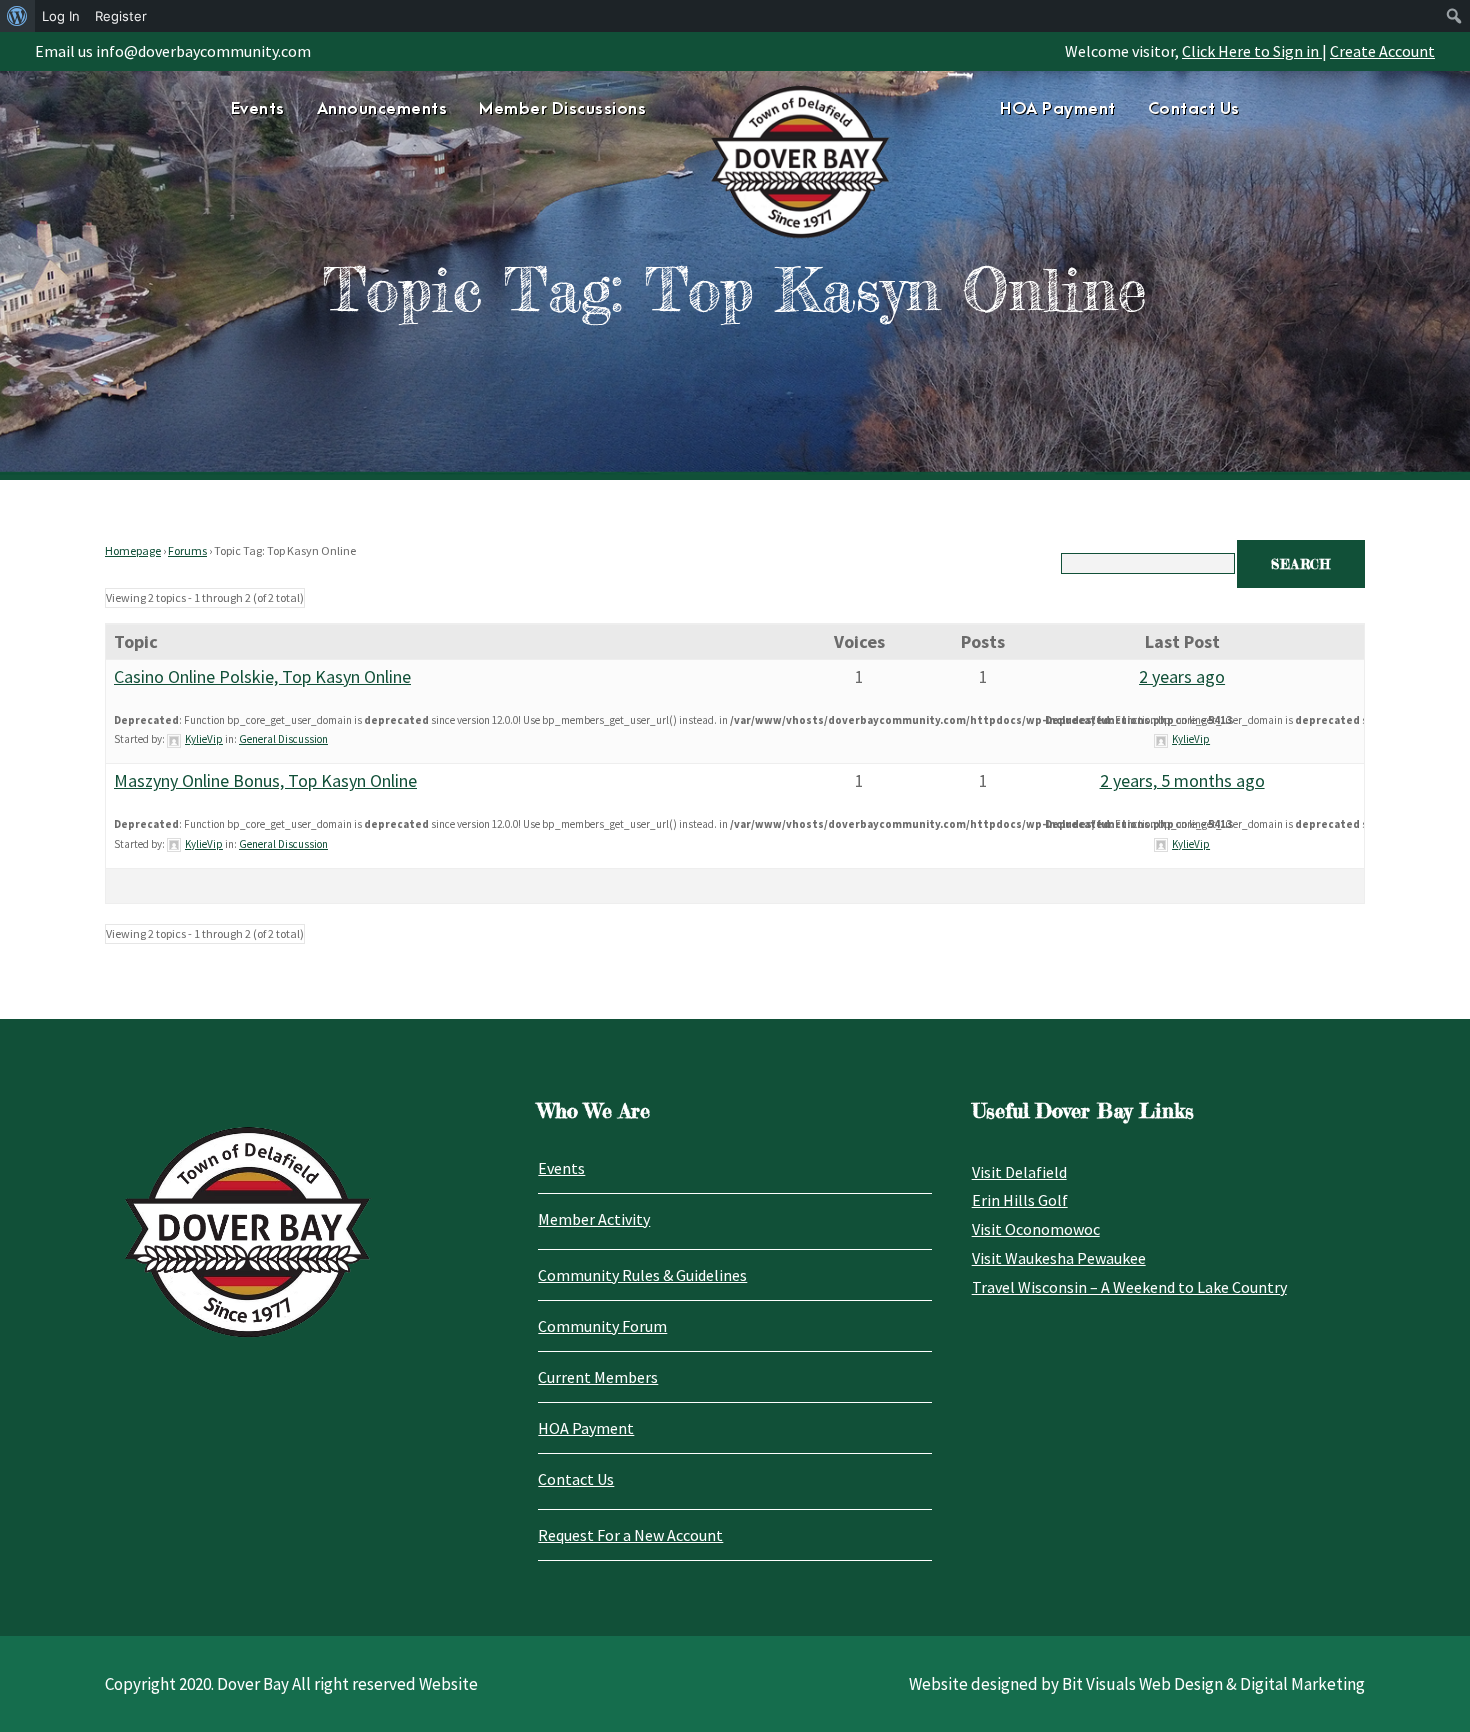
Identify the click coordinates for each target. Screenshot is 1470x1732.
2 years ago (1182, 676)
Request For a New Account (630, 1535)
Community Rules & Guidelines (642, 1275)
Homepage (133, 550)
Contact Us (1194, 109)
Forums (187, 550)
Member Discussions (562, 109)
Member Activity (594, 1219)
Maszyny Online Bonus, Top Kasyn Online (265, 780)
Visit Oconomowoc (1036, 1229)
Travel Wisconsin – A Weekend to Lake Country (1129, 1287)
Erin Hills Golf (1020, 1200)
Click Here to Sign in (1252, 51)
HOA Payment (1058, 109)
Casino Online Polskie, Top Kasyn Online (262, 676)
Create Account (1382, 51)
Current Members (598, 1377)
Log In (61, 16)
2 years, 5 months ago (1182, 780)
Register (121, 16)
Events (258, 109)
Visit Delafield (1019, 1172)
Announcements (382, 109)
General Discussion (283, 739)
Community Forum (602, 1326)
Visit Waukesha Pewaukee (1059, 1258)
